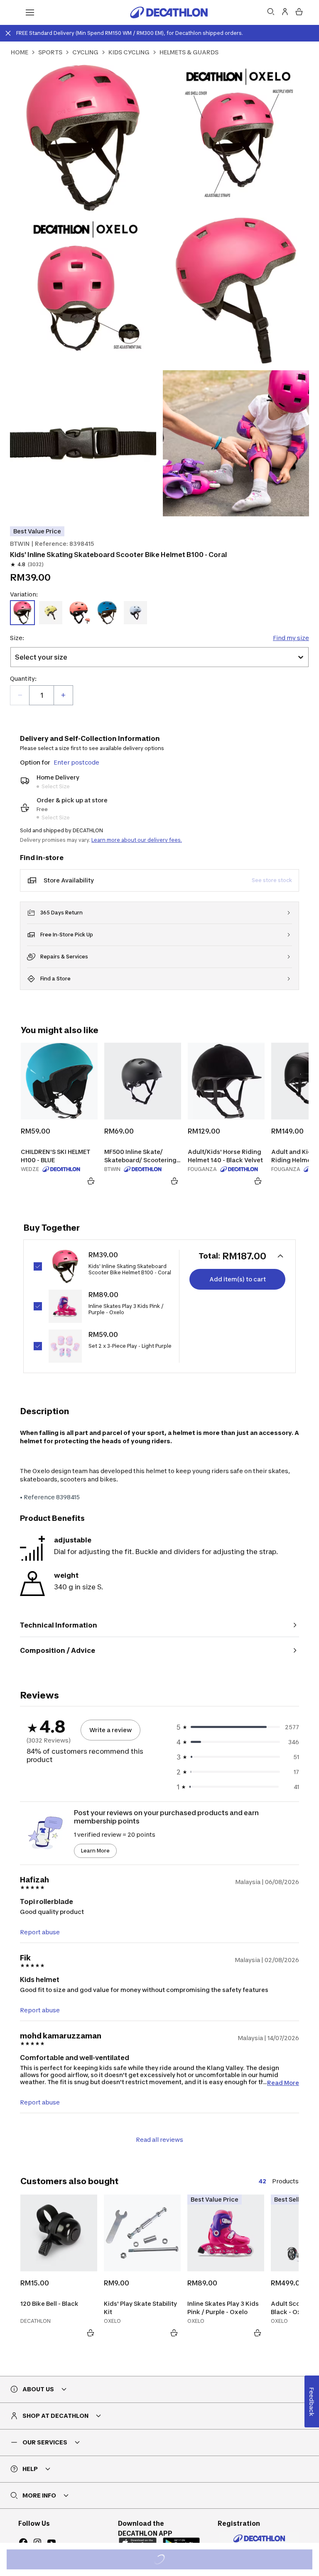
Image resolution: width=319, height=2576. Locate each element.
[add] (63, 695)
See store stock (272, 880)
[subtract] (20, 695)
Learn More (95, 1851)
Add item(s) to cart (238, 1279)
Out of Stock (164, 2560)
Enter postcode (76, 762)
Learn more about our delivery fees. (137, 840)
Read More (283, 2082)
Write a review (110, 1730)
